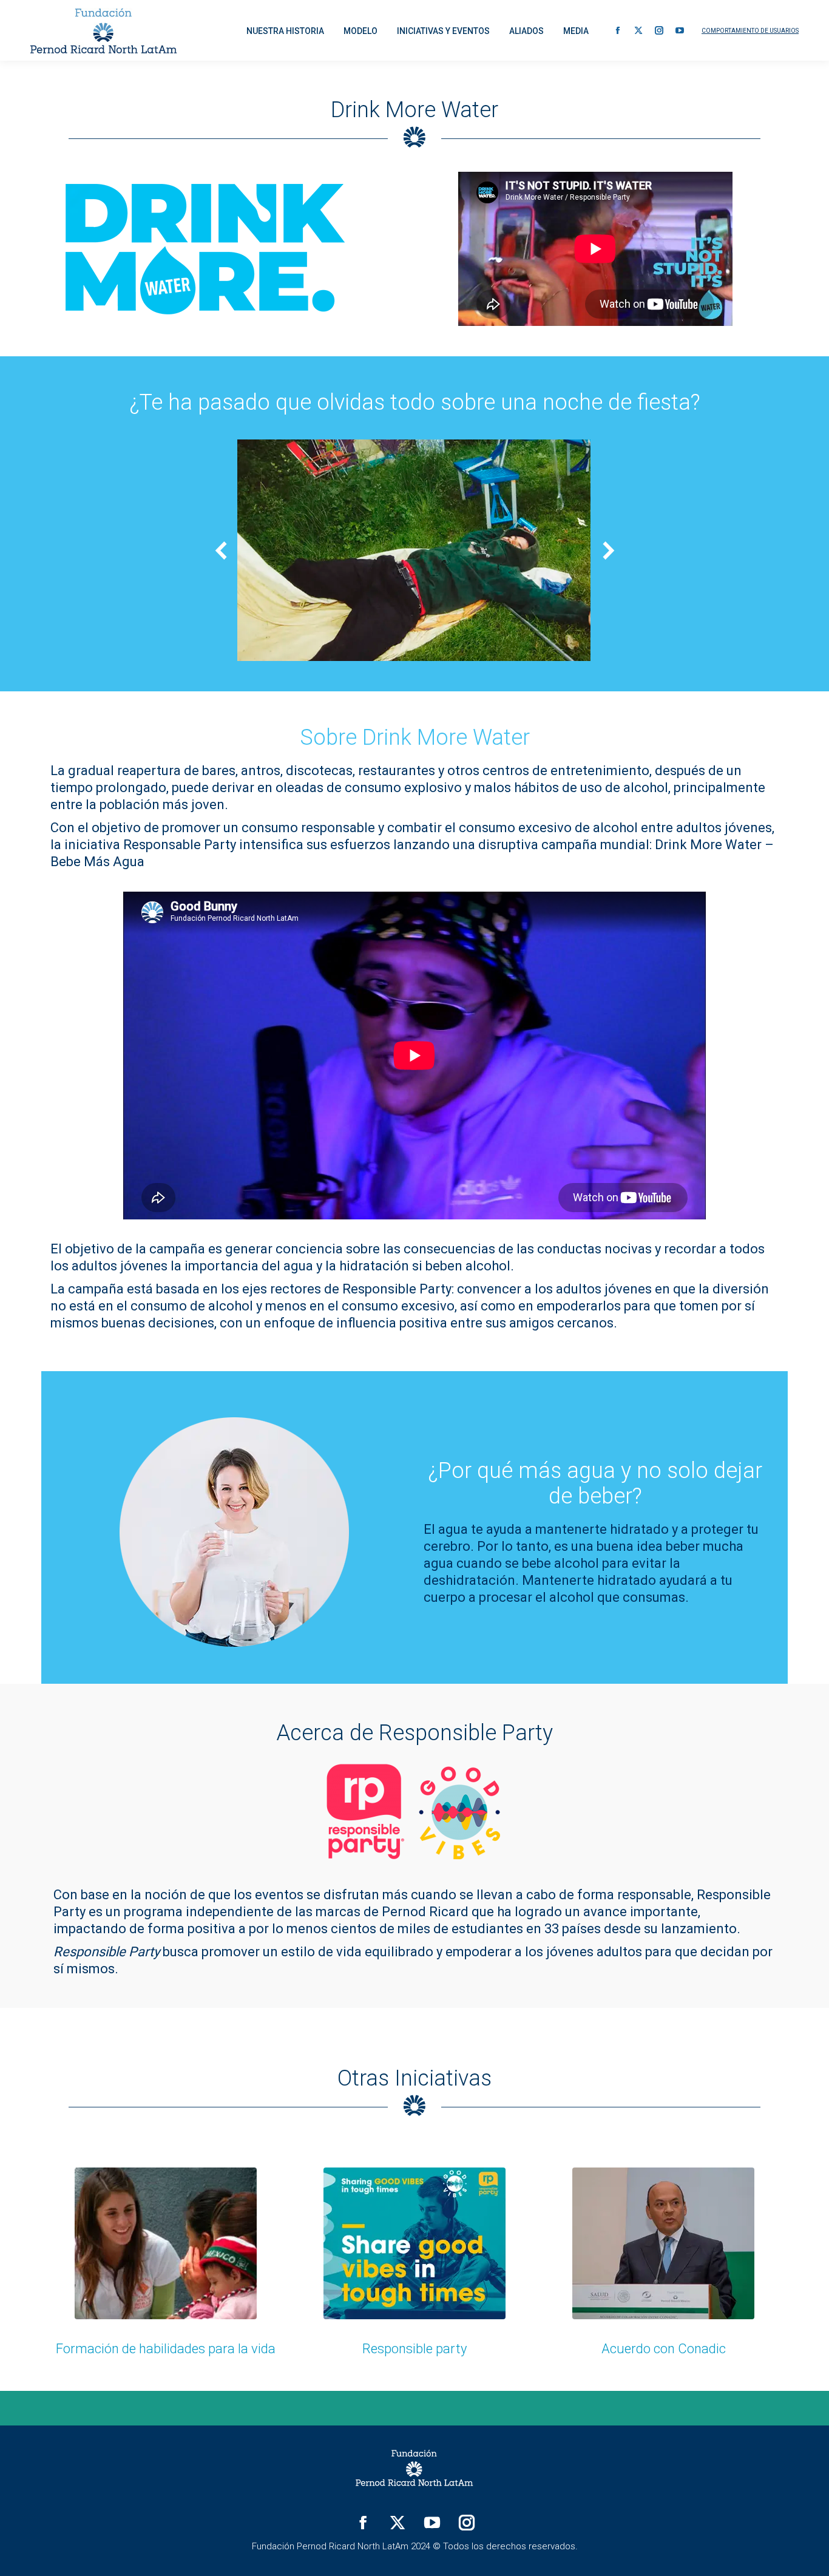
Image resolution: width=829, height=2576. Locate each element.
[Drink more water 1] (413, 550)
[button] (222, 551)
